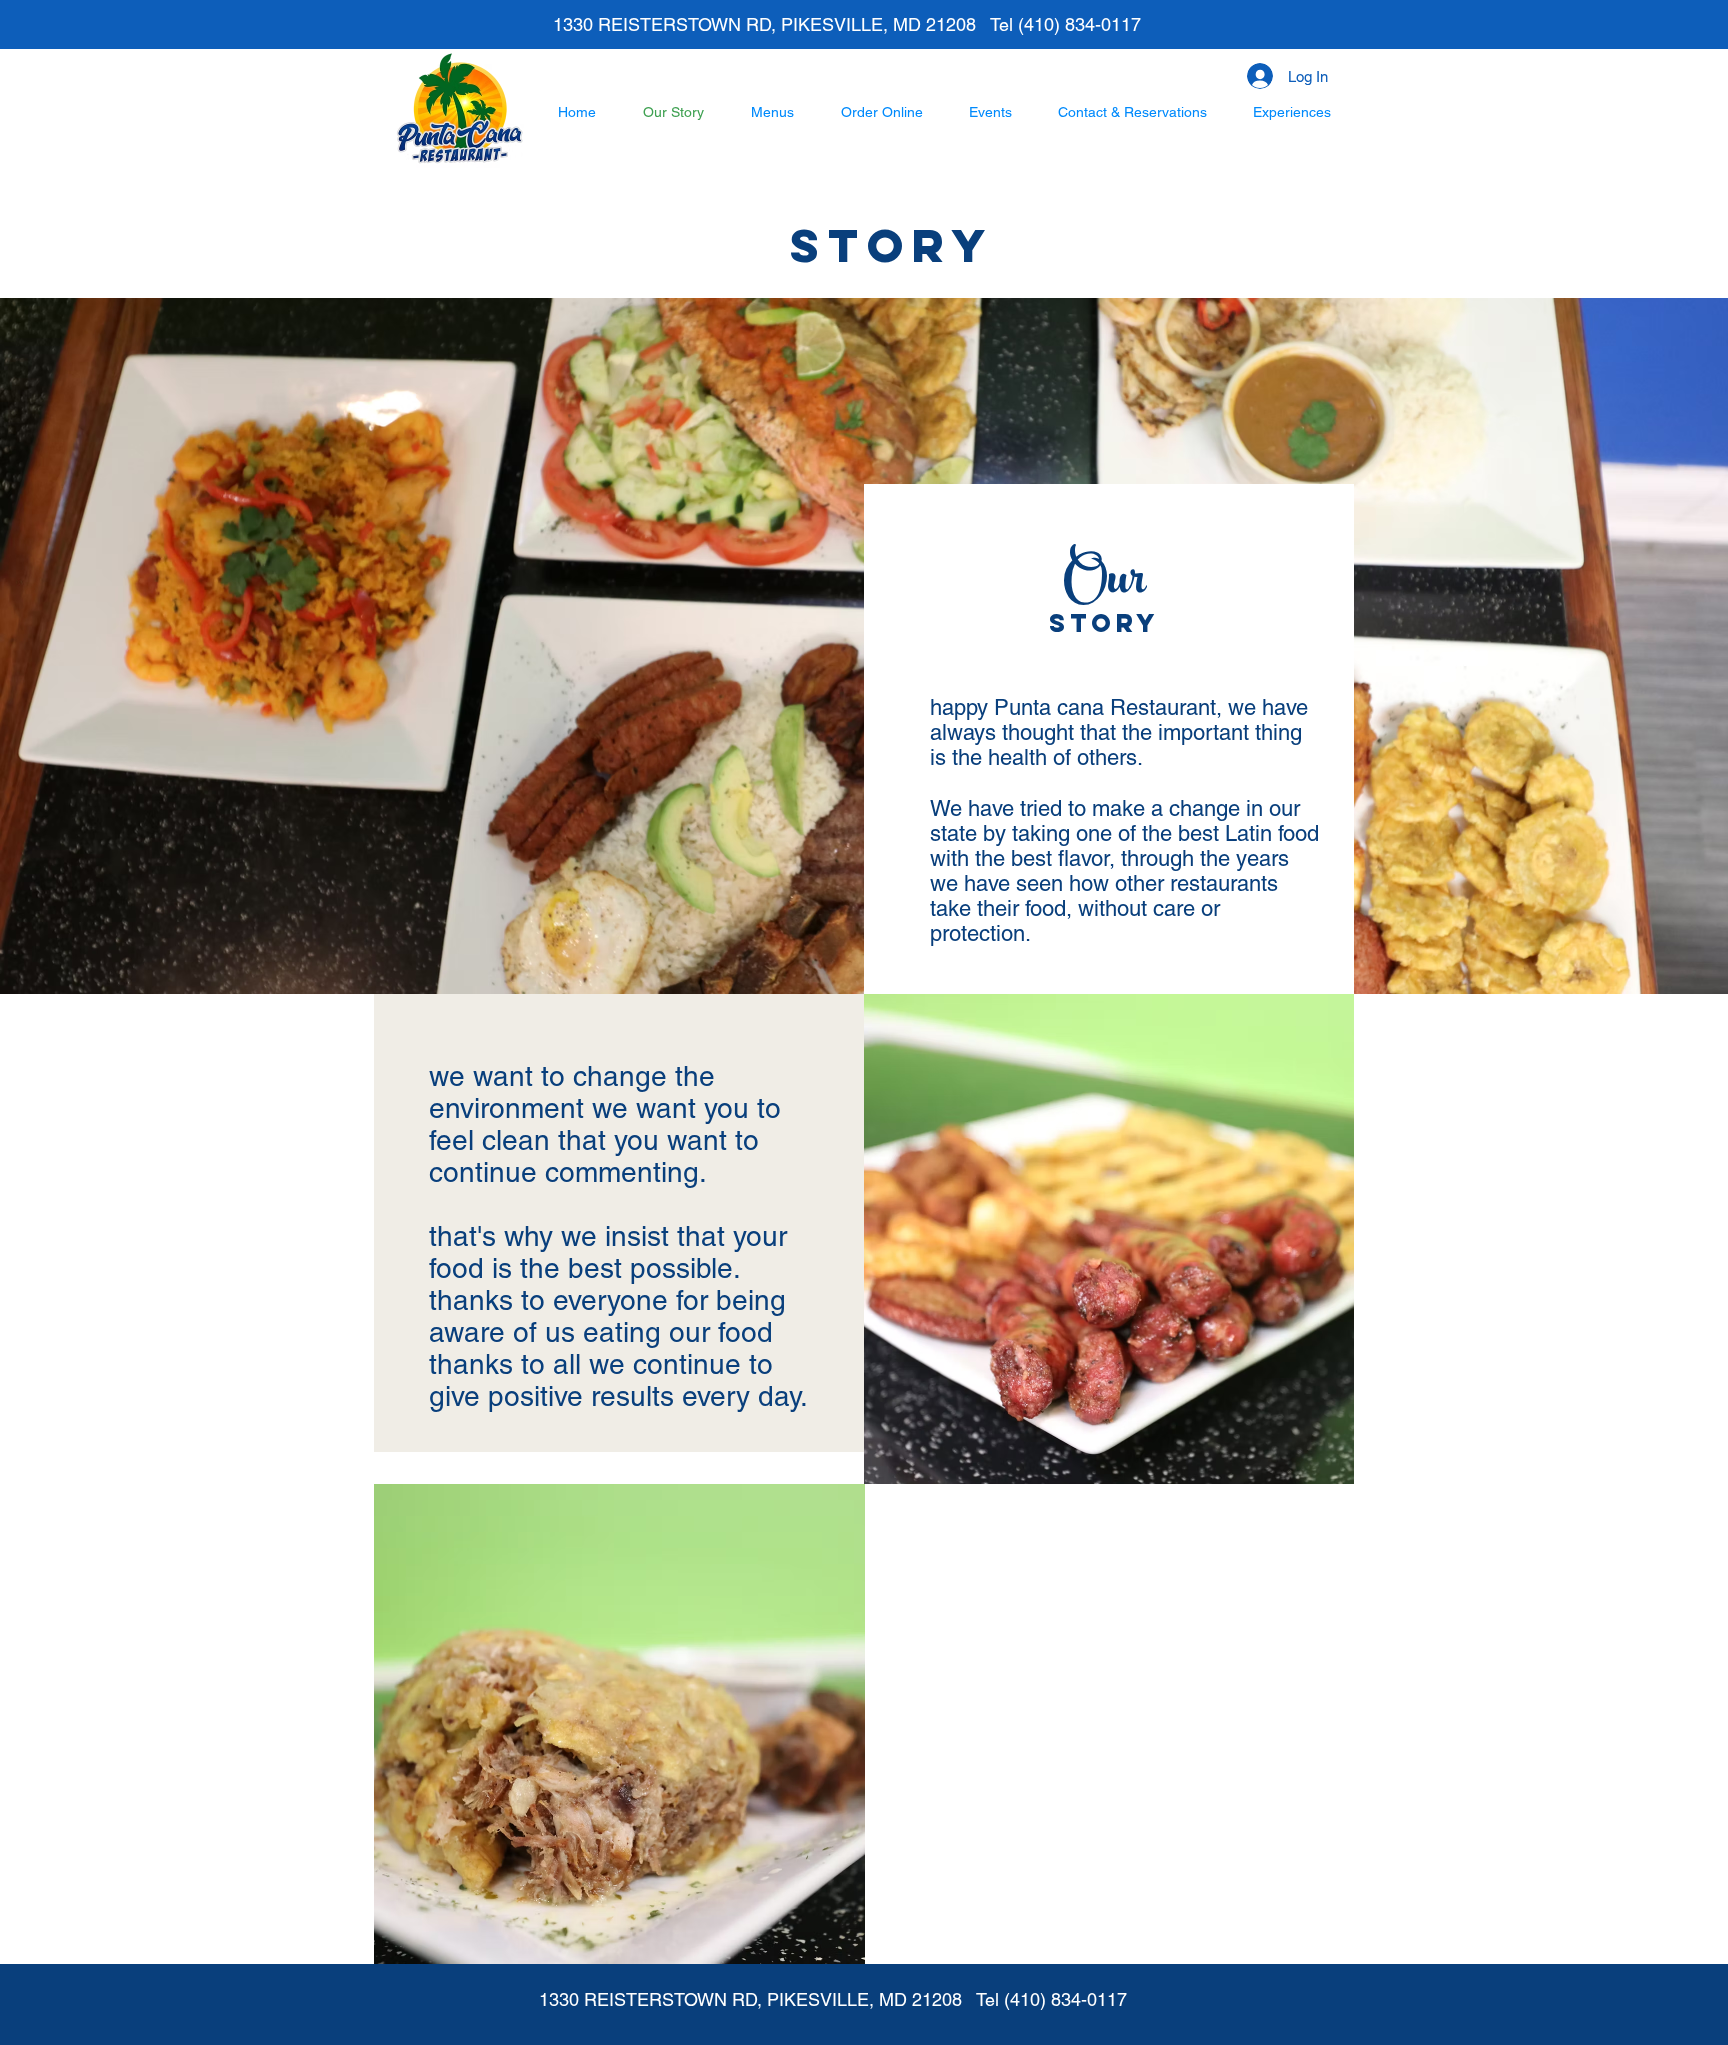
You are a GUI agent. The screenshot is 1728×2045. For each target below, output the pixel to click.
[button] (619, 1724)
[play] (811, 1500)
